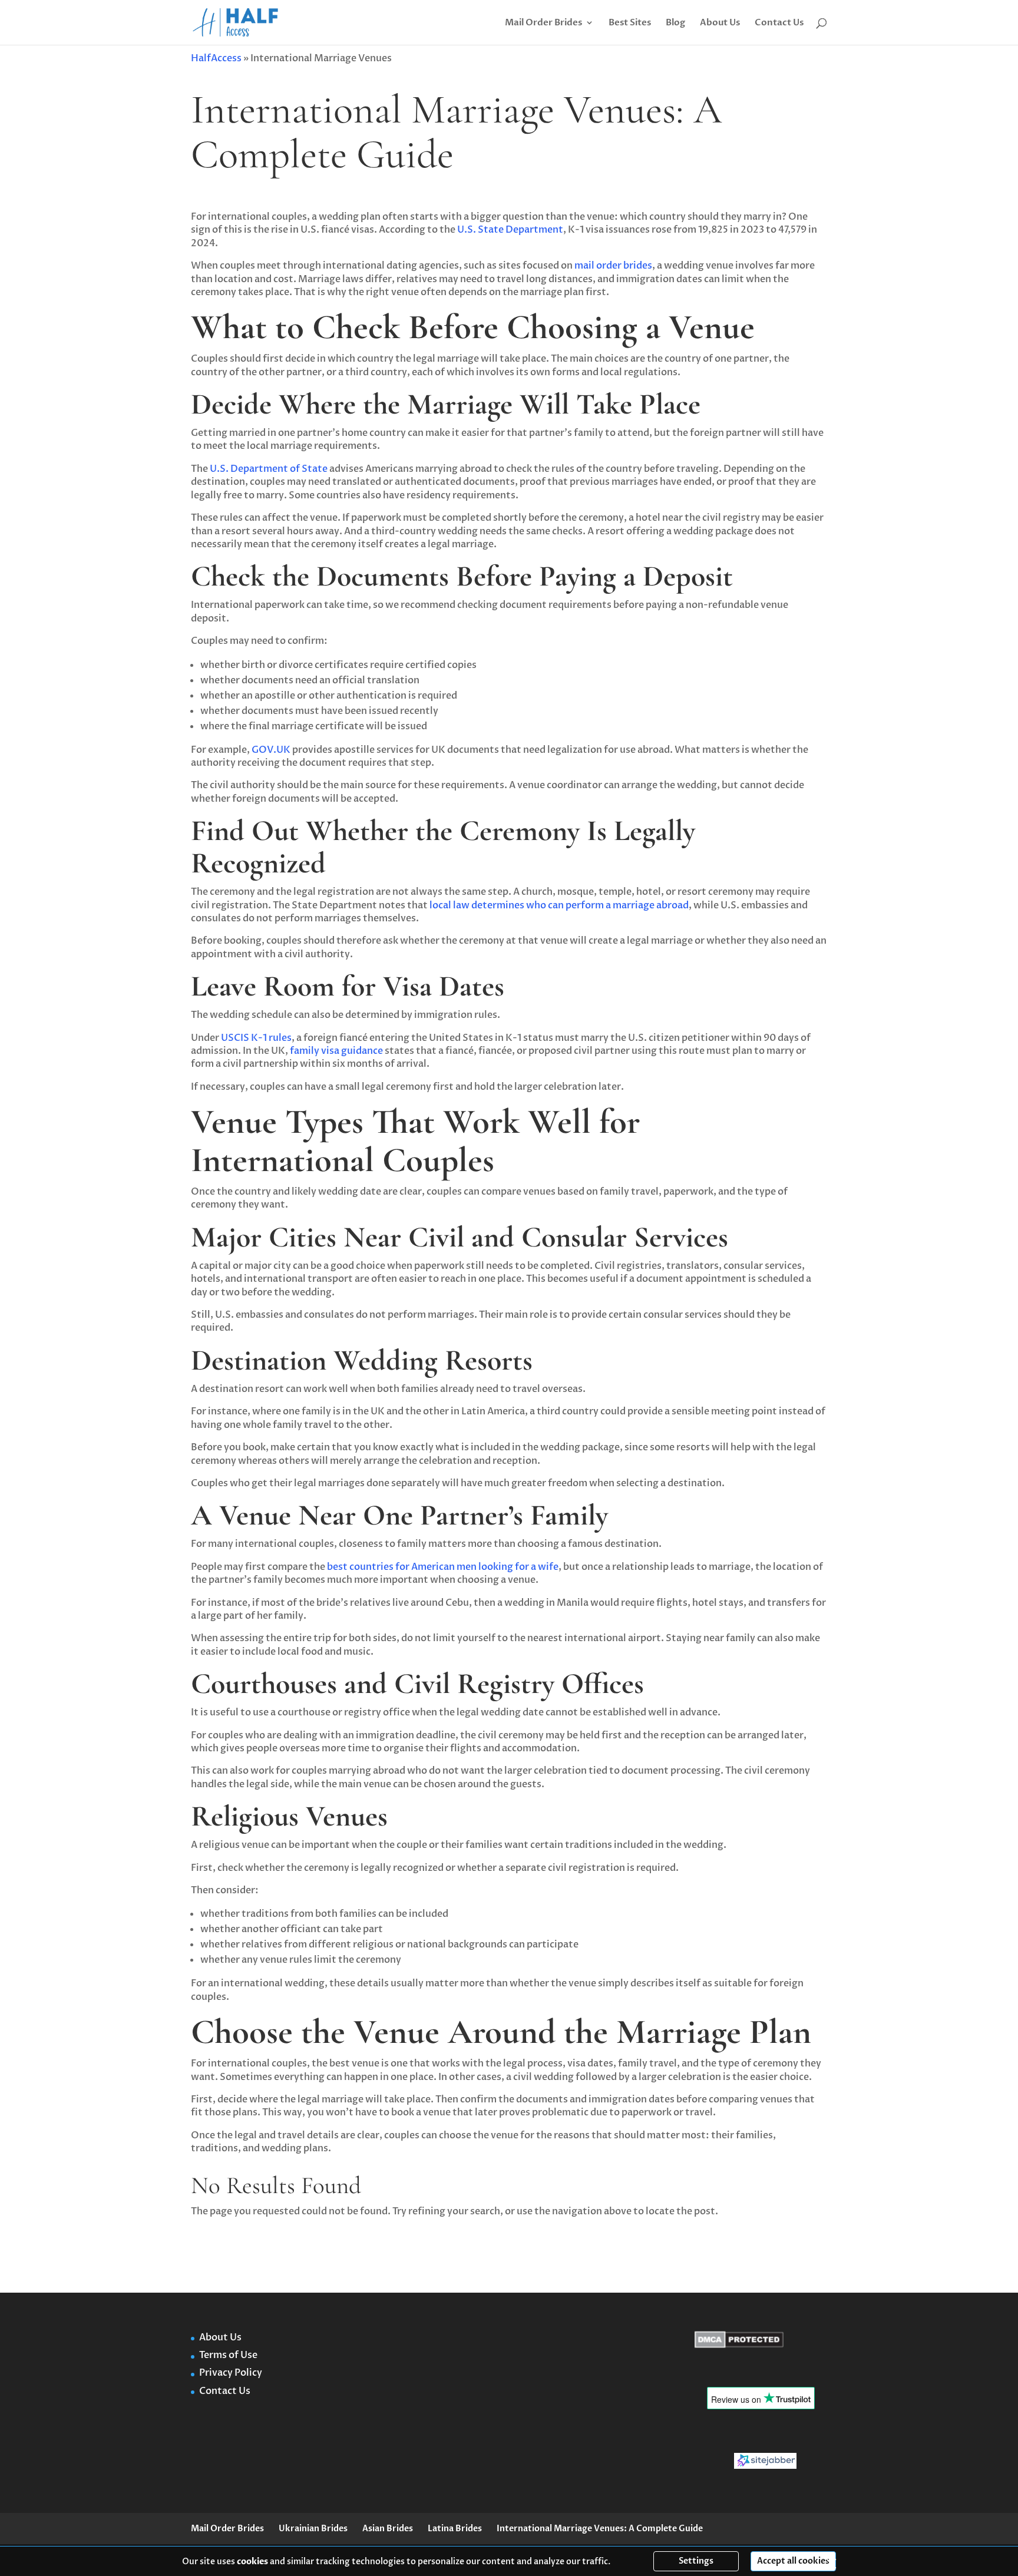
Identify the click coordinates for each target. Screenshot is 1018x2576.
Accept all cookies (793, 2561)
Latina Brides (455, 2529)
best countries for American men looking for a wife (442, 1567)
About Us (720, 23)
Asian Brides (388, 2529)
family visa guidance (336, 1051)
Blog (675, 23)
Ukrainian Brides (313, 2529)
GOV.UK (270, 750)
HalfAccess (216, 58)
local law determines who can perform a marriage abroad (559, 905)
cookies (252, 2562)
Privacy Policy (231, 2373)
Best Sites (630, 23)
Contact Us (779, 23)
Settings (696, 2561)
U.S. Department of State (268, 469)
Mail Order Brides (543, 23)
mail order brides (613, 266)
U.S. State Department (509, 230)
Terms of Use (228, 2355)
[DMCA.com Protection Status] (739, 2345)
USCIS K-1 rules (255, 1038)
